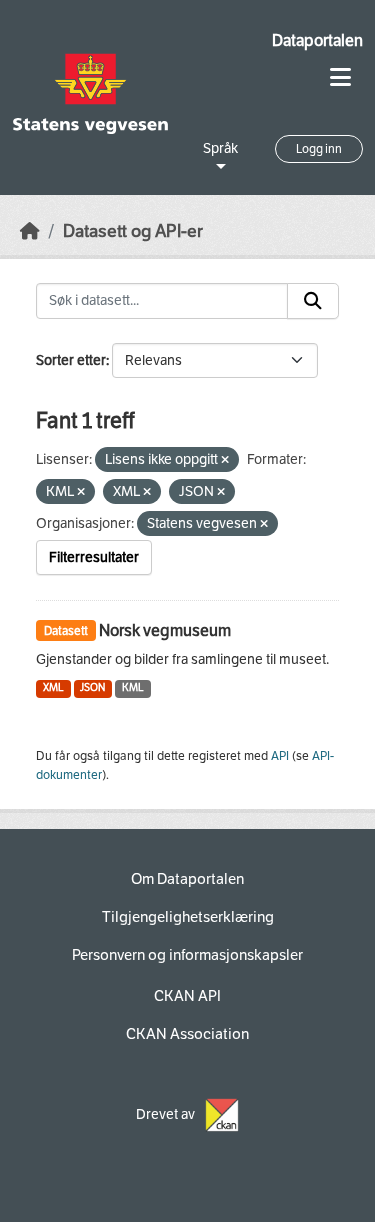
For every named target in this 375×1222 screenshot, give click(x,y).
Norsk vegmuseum (165, 630)
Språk (220, 148)
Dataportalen (317, 40)
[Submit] (313, 301)
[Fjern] (225, 460)
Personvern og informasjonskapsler (187, 955)
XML (53, 687)
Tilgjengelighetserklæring (188, 917)
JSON (92, 687)
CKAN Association (187, 1034)
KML (133, 687)
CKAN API (187, 996)
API (280, 756)
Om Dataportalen (187, 879)
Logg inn (319, 149)
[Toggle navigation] (340, 77)
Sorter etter (71, 360)
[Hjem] (30, 231)
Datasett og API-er (133, 231)
